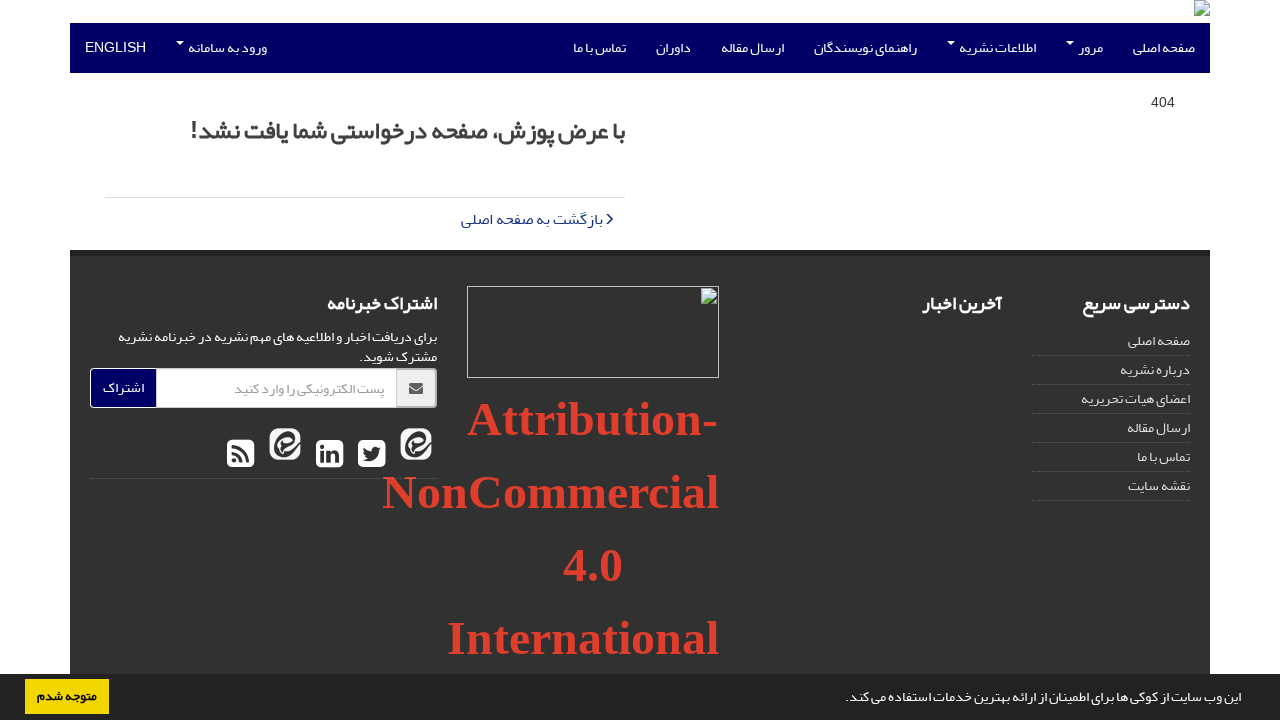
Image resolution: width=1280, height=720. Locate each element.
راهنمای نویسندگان (865, 47)
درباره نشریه (1155, 369)
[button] (840, 699)
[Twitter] (369, 455)
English (115, 47)
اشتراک (123, 387)
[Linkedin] (327, 455)
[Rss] (240, 455)
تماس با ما (599, 47)
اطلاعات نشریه (996, 47)
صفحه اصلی (1164, 47)
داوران (673, 47)
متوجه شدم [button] (67, 696)
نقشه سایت (1159, 485)
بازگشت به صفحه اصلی (532, 219)
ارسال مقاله (752, 47)
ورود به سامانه (226, 47)
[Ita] (413, 455)
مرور (1089, 47)
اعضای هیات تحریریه (1135, 398)
